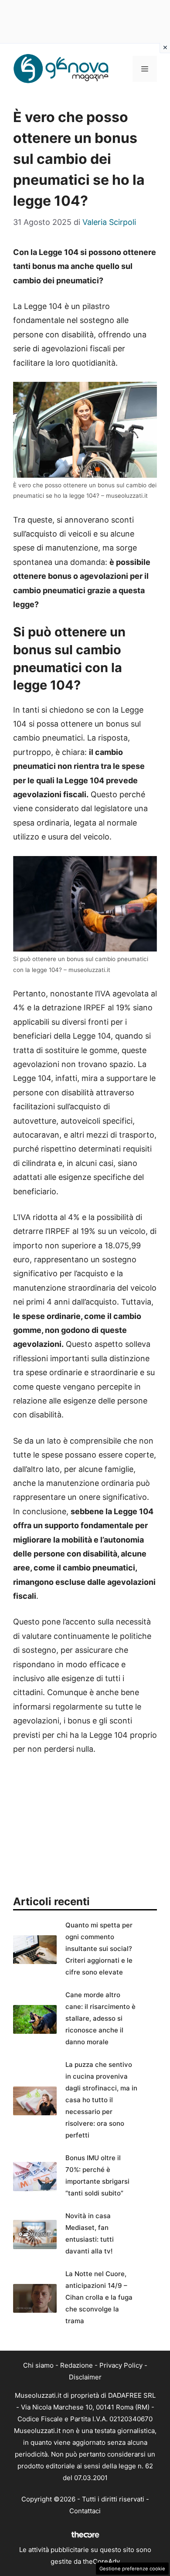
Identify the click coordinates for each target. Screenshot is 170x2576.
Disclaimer (85, 2377)
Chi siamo (38, 2365)
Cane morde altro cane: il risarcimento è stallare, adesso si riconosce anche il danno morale (100, 2018)
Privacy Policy (121, 2365)
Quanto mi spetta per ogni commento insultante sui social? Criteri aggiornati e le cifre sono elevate (99, 1949)
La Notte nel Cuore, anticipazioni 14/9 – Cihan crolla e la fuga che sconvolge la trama (99, 2297)
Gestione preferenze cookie (132, 2569)
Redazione (76, 2365)
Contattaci (85, 2511)
